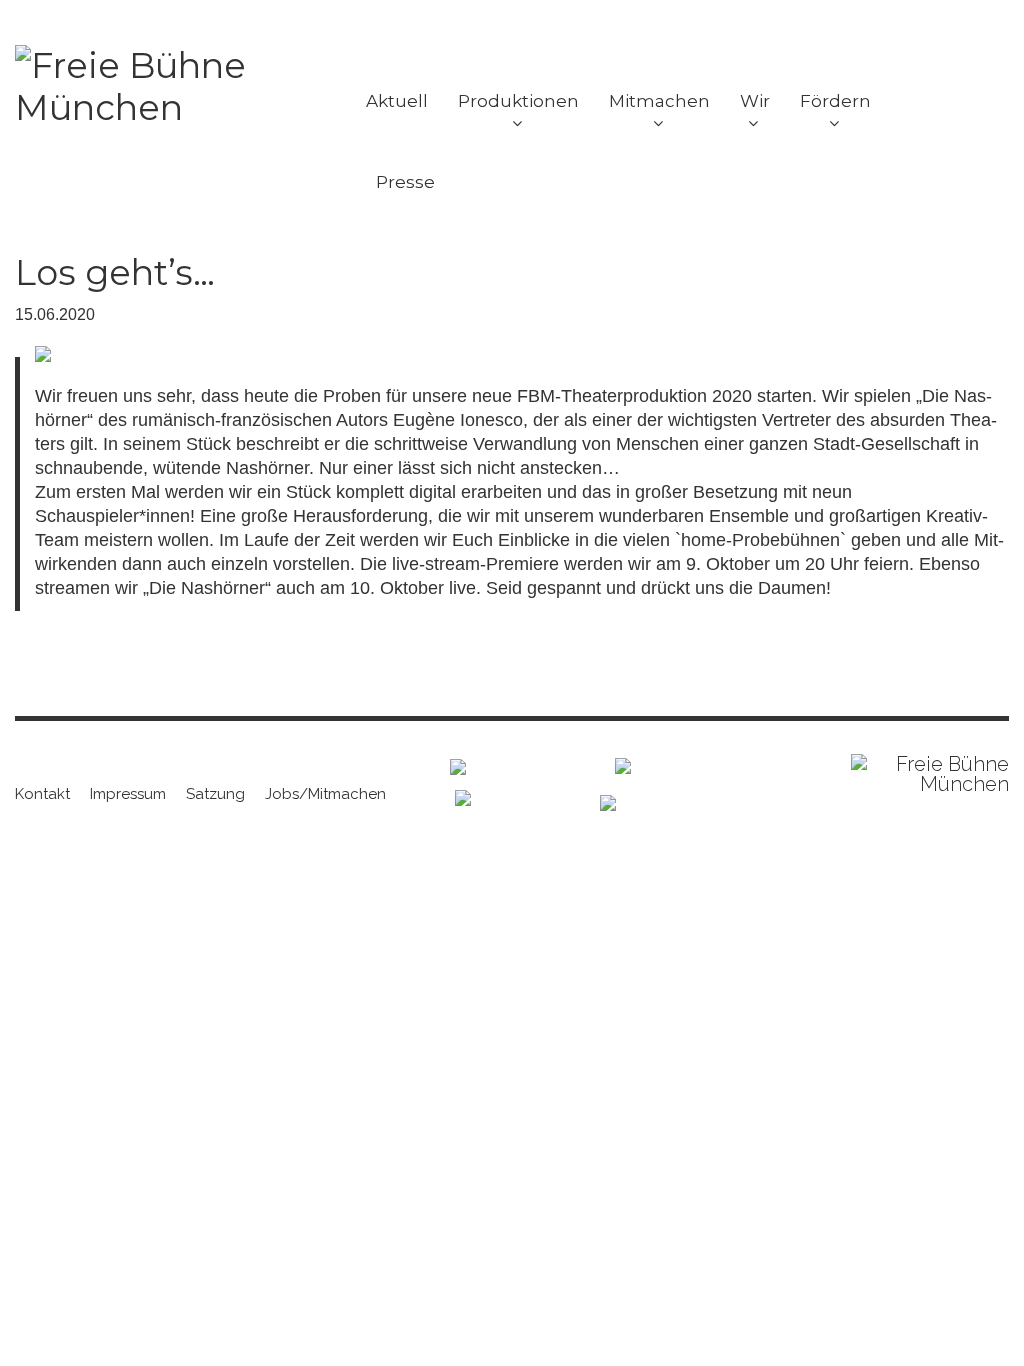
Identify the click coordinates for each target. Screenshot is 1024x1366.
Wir (755, 101)
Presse (405, 182)
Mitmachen (659, 101)
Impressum (128, 794)
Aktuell (397, 101)
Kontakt (42, 794)
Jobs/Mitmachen (325, 794)
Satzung (215, 794)
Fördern (835, 101)
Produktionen (518, 101)
